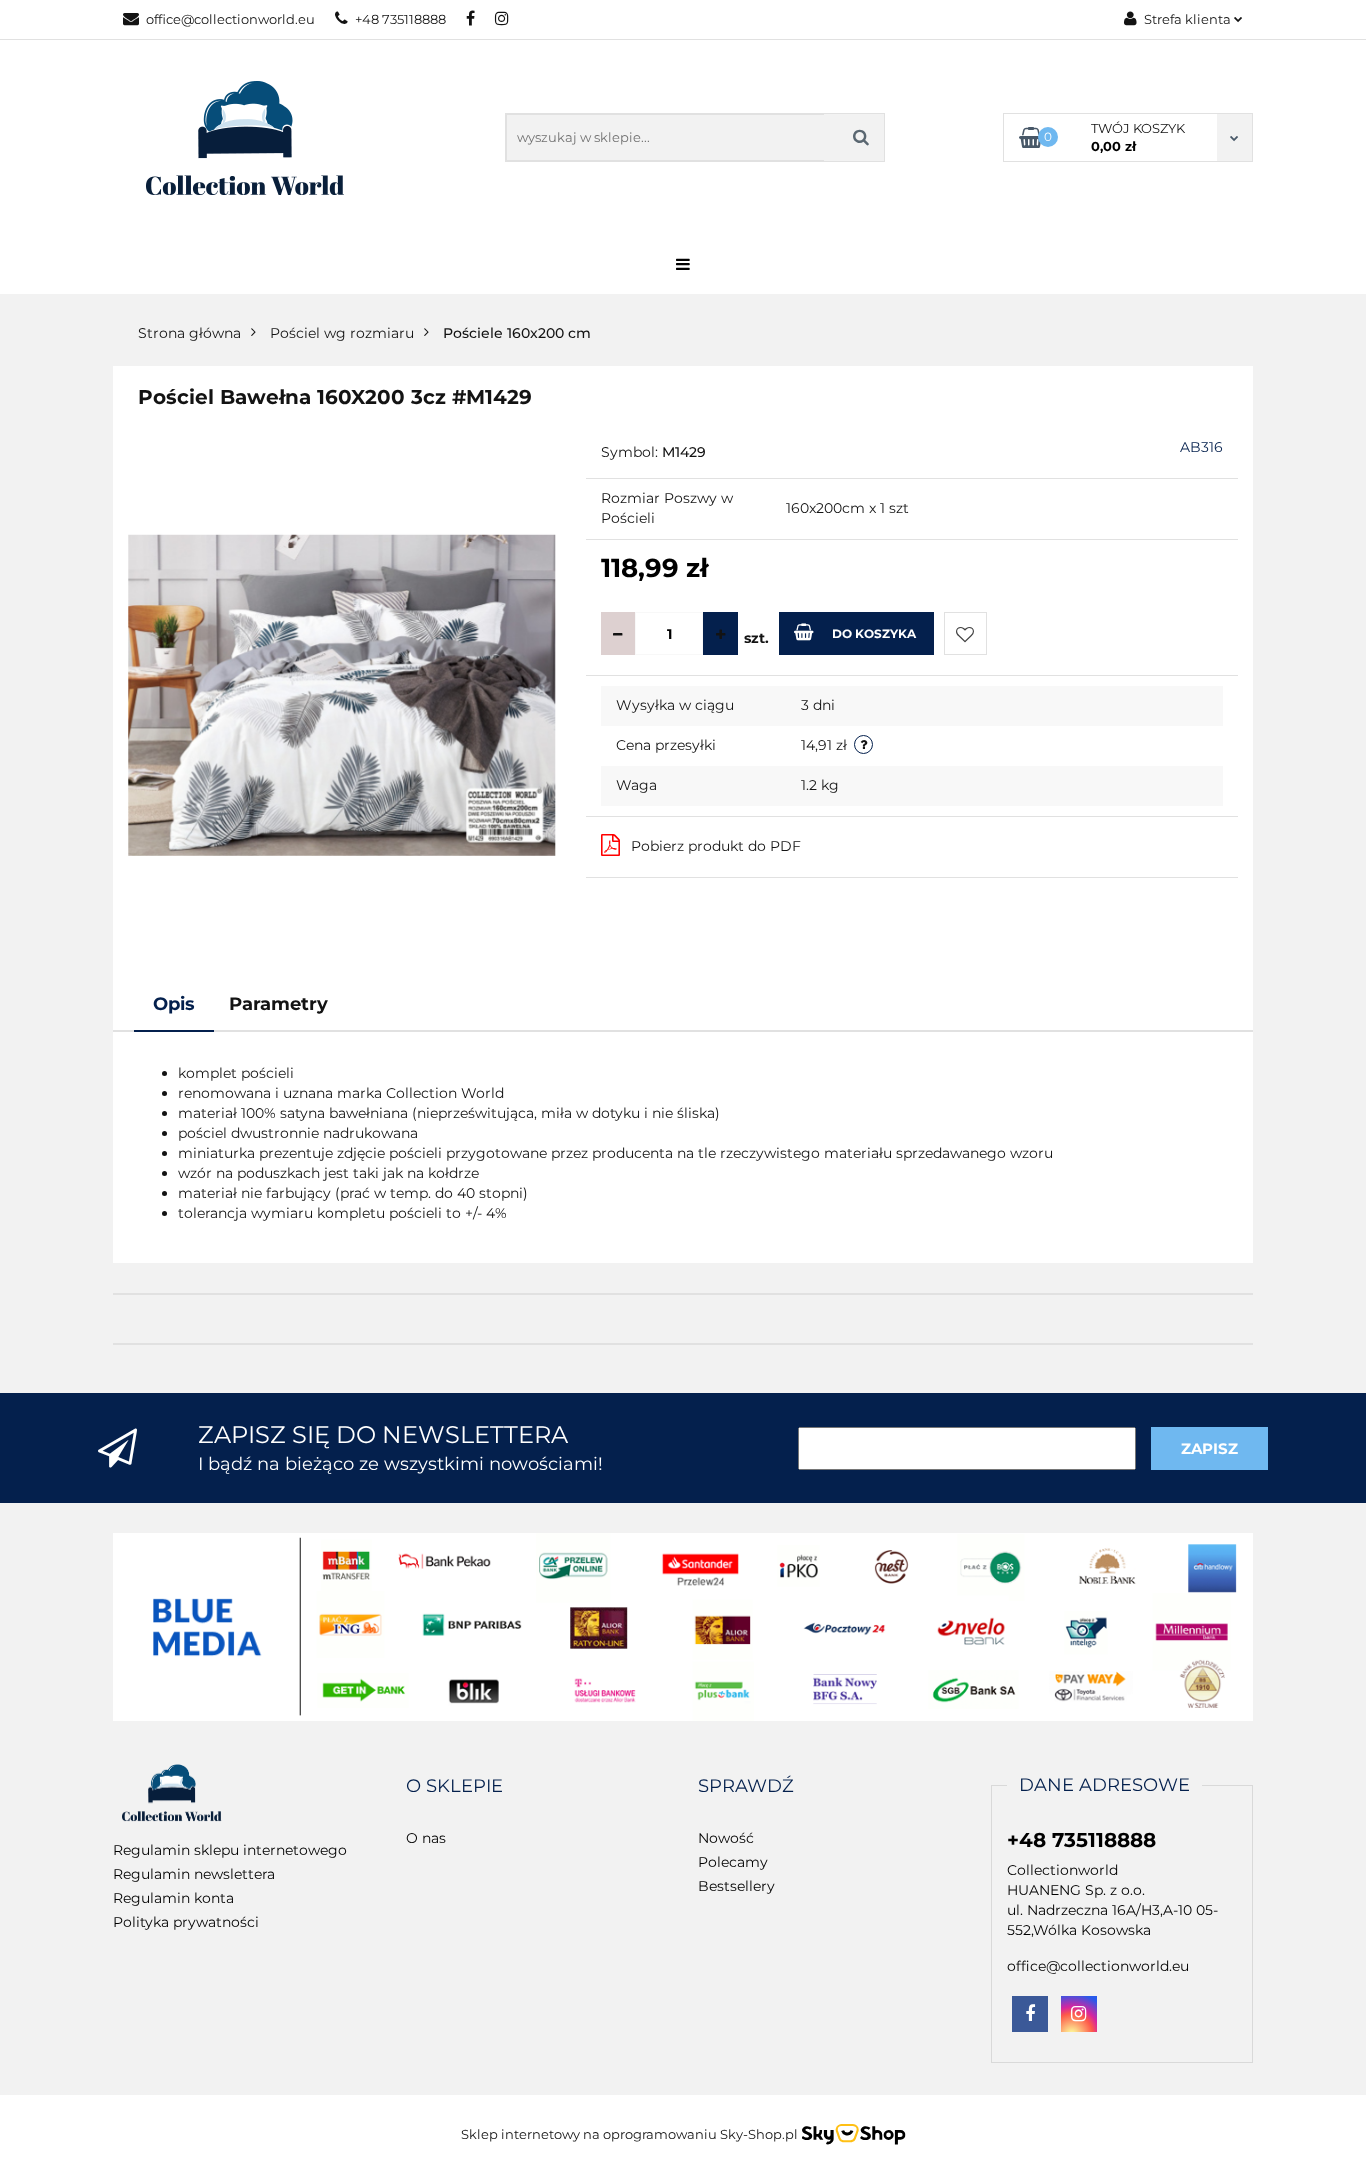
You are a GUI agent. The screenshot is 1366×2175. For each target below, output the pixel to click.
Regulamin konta (173, 1898)
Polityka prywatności (186, 1922)
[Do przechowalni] (965, 633)
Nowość (726, 1838)
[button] (454, 1787)
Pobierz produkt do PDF (716, 846)
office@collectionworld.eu (230, 19)
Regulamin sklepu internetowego (230, 1850)
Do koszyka (874, 633)
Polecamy (733, 1862)
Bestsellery (736, 1886)
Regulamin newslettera (194, 1874)
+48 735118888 (400, 19)
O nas (426, 1838)
